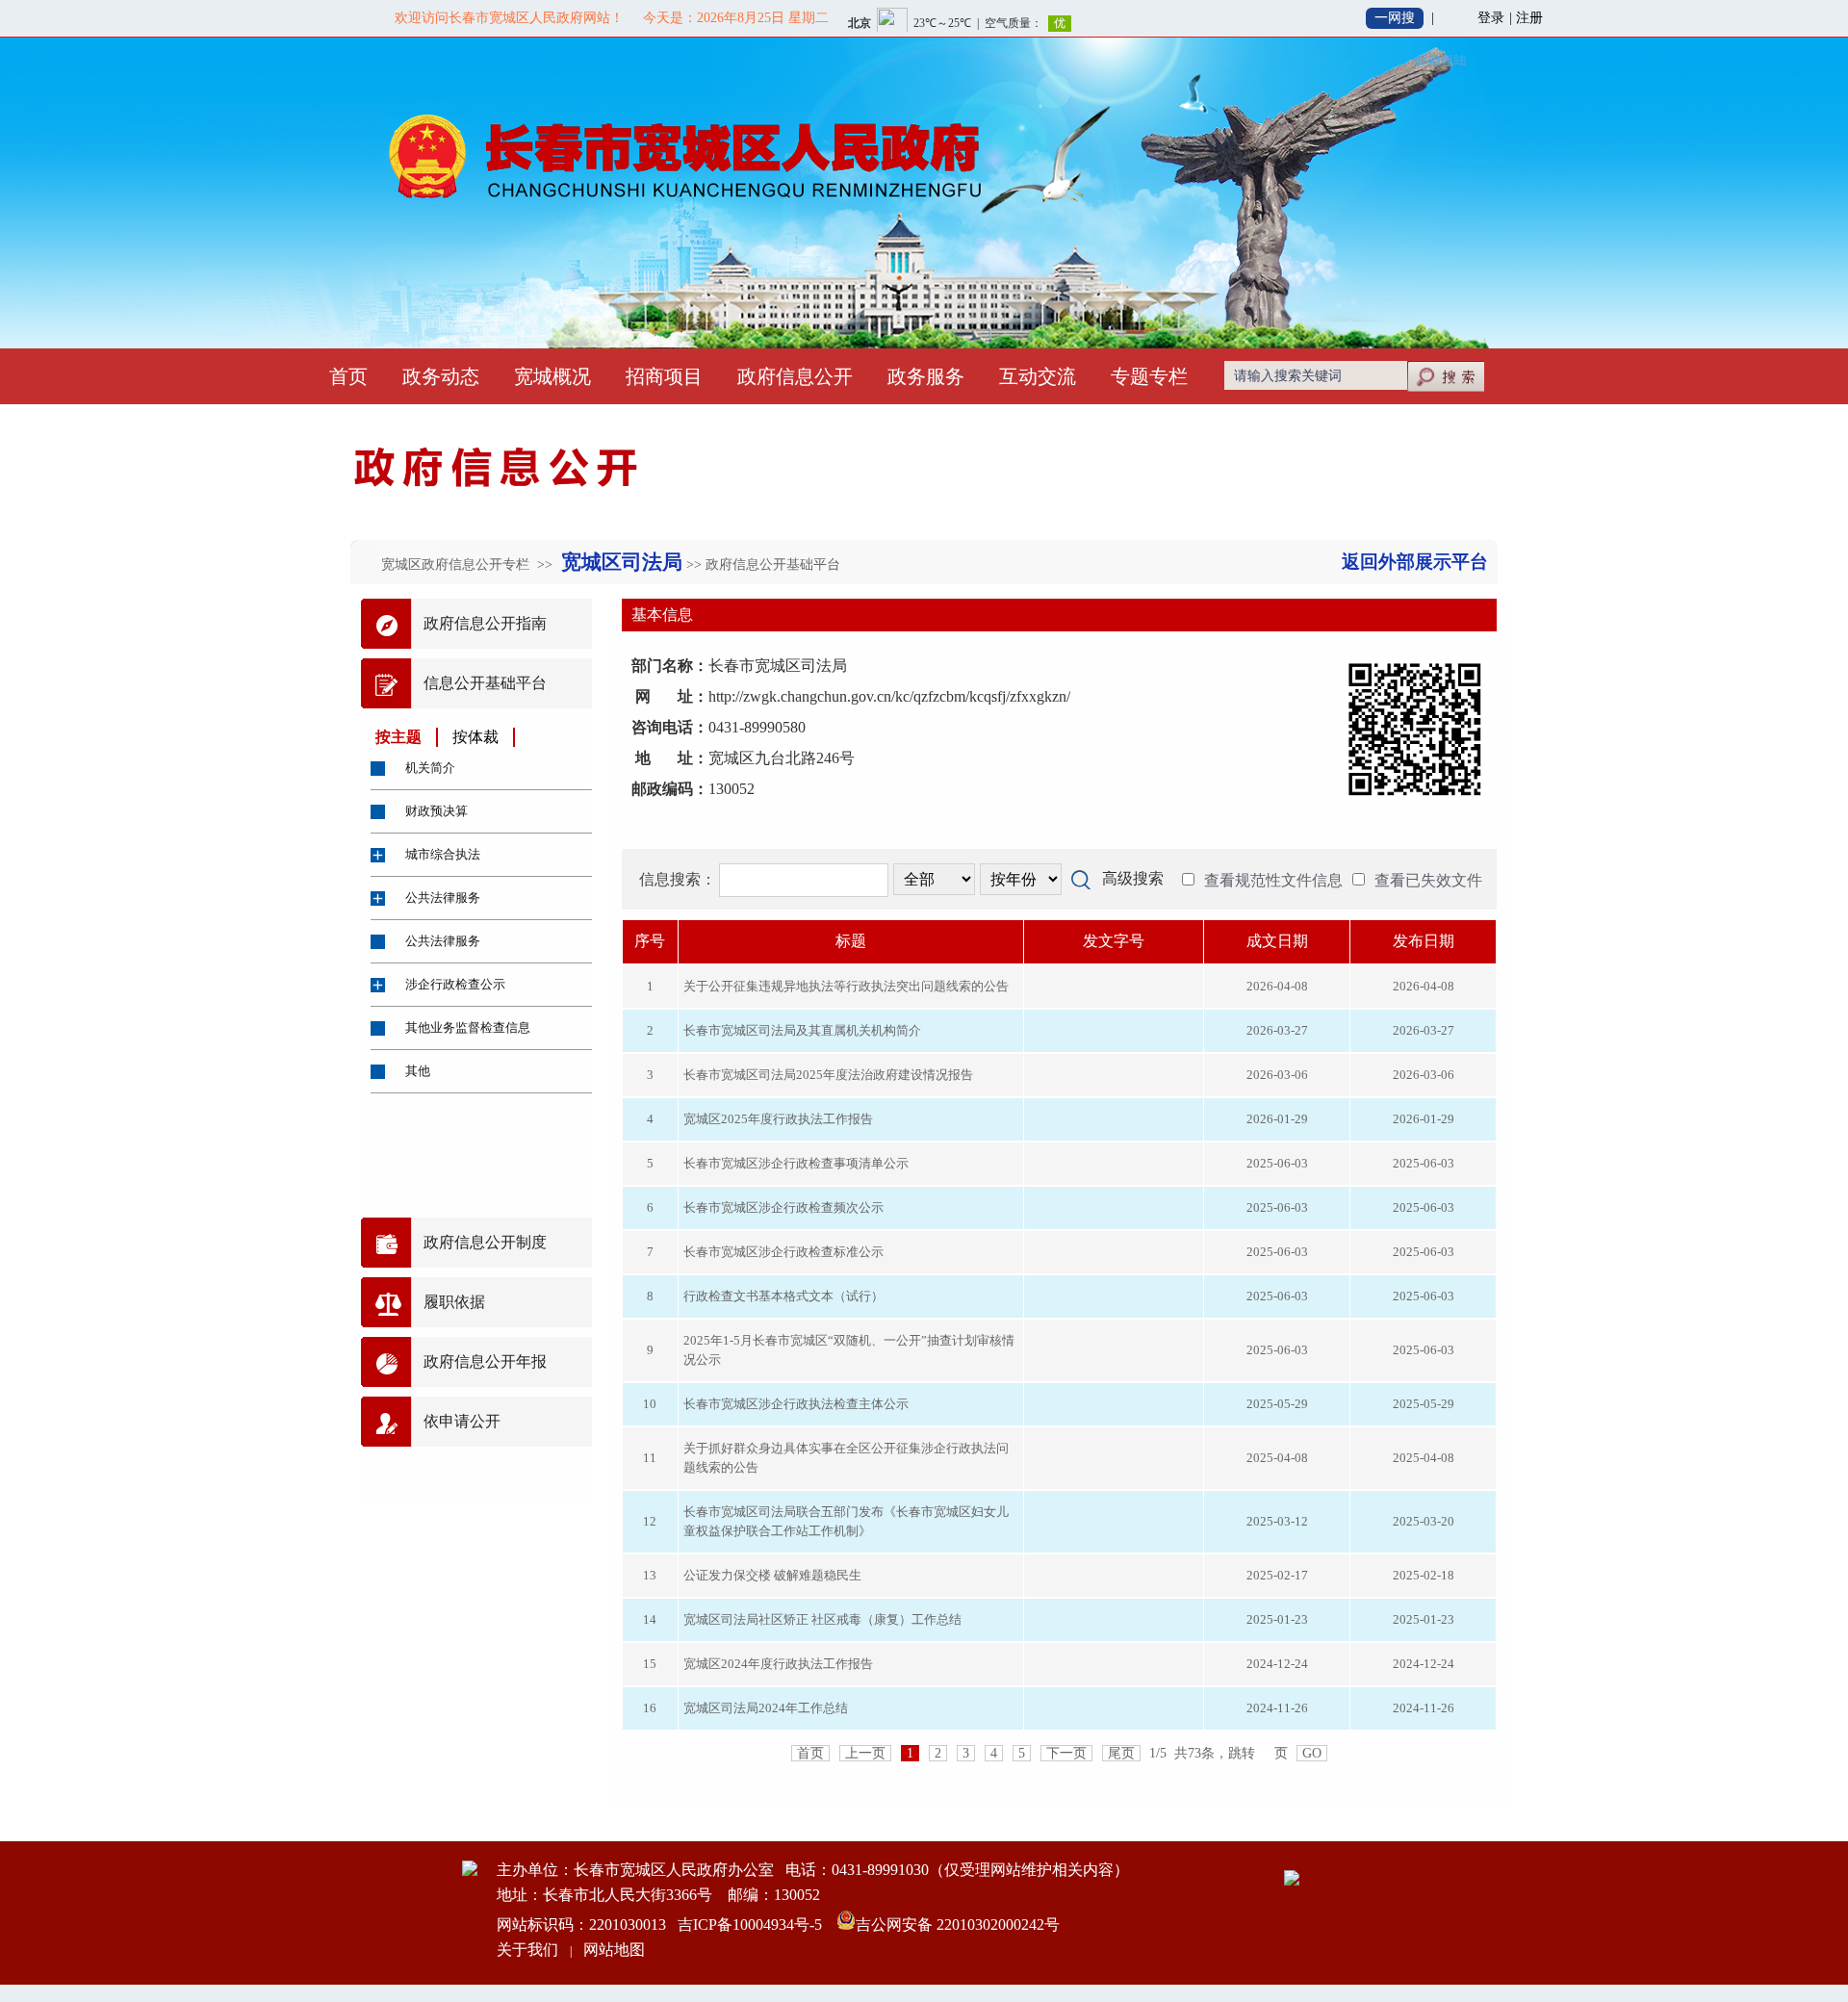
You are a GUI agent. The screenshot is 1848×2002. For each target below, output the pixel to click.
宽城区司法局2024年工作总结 (766, 1708)
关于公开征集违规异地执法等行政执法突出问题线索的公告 (846, 986)
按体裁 (475, 737)
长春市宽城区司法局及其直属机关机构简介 (802, 1030)
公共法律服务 (443, 898)
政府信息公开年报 (485, 1361)
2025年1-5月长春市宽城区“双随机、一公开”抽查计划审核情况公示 (849, 1350)
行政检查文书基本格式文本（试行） (783, 1296)
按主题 (398, 737)
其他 (418, 1071)
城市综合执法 (443, 854)
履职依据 (454, 1302)
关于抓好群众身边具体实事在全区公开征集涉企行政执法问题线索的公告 (846, 1458)
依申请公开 (462, 1421)
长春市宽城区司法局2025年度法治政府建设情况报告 (828, 1075)
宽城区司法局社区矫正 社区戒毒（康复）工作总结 (822, 1619)
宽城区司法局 (619, 562)
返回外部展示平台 (1415, 562)
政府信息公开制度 (485, 1242)
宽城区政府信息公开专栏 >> (469, 565)
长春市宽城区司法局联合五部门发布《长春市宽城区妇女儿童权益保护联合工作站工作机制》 (846, 1521)
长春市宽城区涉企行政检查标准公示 (783, 1252)
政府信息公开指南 (485, 623)
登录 (1491, 18)
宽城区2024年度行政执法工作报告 (778, 1664)
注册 (1529, 18)
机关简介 (430, 768)
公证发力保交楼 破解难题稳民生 (772, 1575)
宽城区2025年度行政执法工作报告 (778, 1119)
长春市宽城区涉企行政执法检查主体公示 (796, 1404)
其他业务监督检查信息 (468, 1027)
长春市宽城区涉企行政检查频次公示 (783, 1207)
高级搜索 (1133, 878)
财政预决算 (436, 811)
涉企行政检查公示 (455, 984)
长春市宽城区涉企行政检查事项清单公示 (796, 1163)
